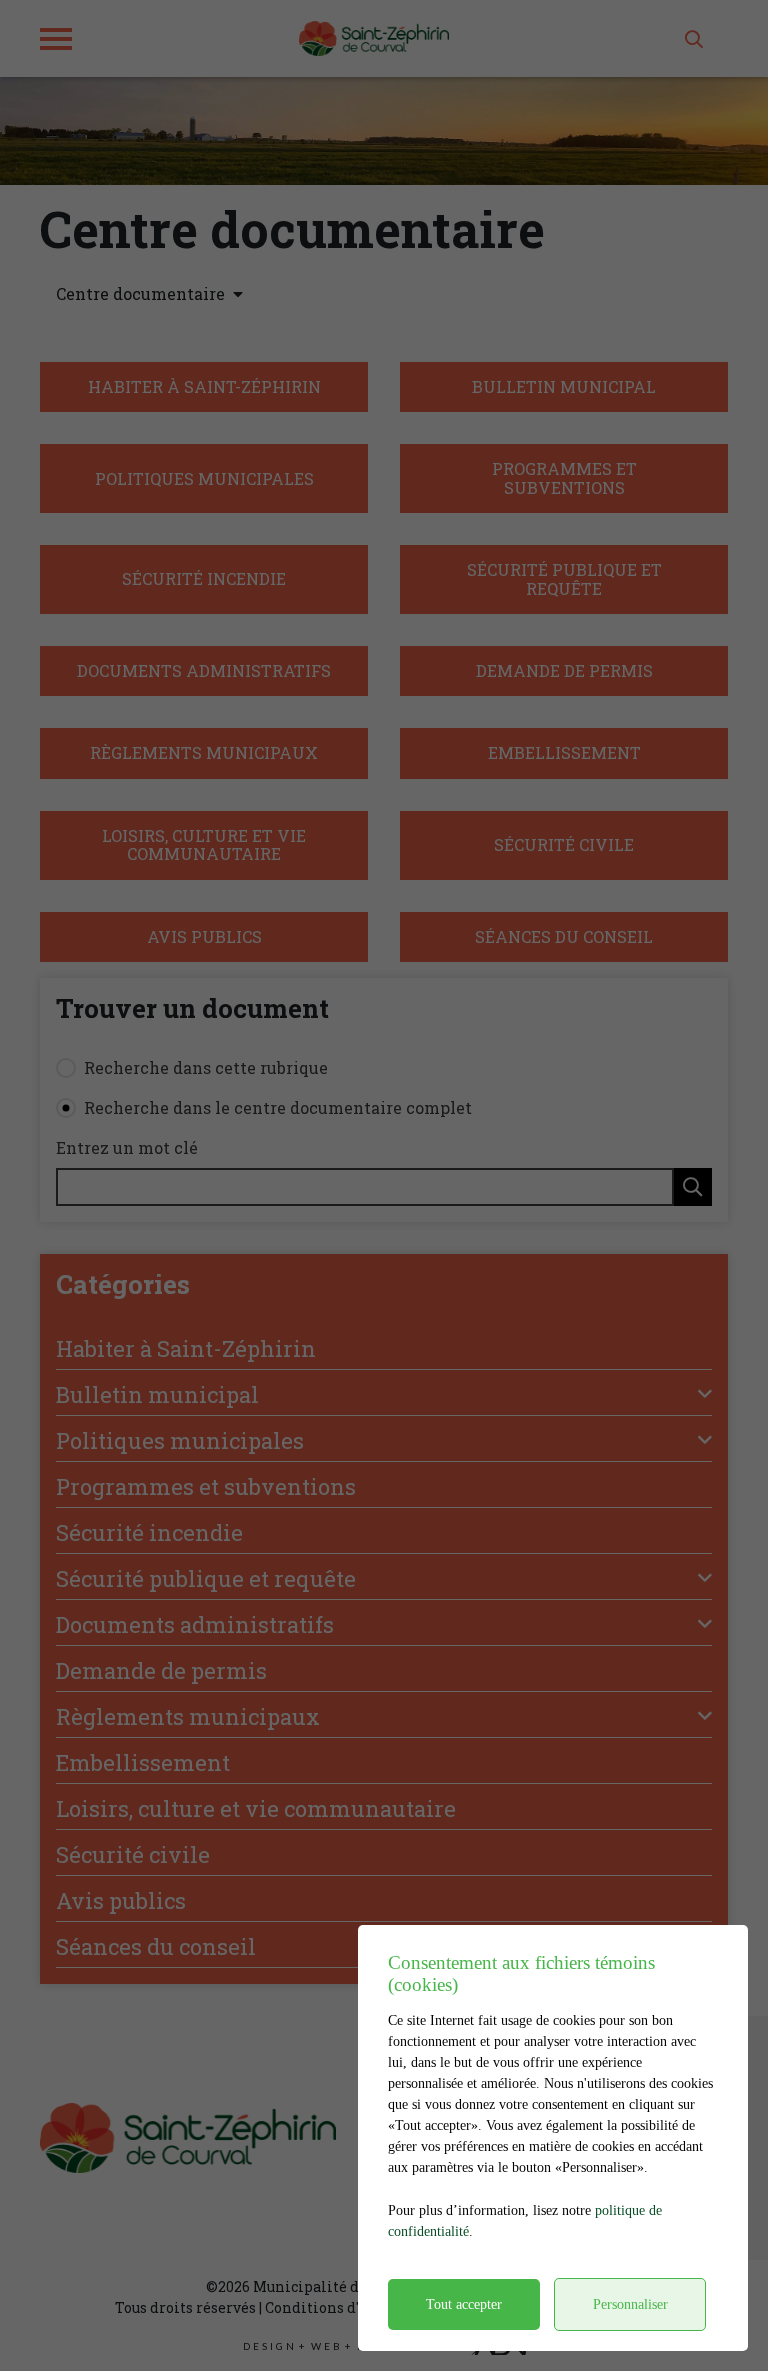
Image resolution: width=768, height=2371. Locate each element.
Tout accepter (464, 2304)
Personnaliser (630, 2304)
